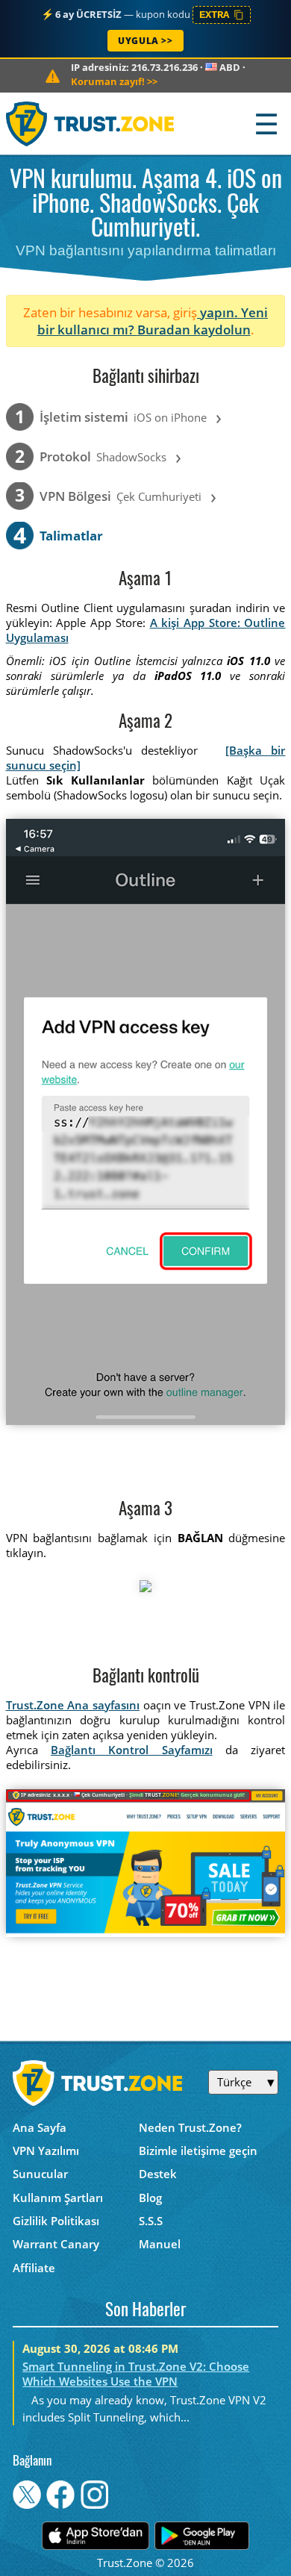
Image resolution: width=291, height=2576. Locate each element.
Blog (150, 2198)
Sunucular (40, 2174)
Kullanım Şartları (58, 2198)
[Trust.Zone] (91, 124)
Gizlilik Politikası (56, 2221)
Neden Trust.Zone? (190, 2127)
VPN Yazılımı (46, 2151)
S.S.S (151, 2221)
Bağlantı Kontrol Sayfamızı (132, 1750)
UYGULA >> (145, 41)
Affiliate (34, 2268)
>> (114, 81)
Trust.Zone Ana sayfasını (73, 1705)
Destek (158, 2174)
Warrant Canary (56, 2244)
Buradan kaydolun (194, 330)
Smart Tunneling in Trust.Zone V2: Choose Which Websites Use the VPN (136, 2374)
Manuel (160, 2244)
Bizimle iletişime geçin (198, 2151)
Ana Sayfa (40, 2127)
